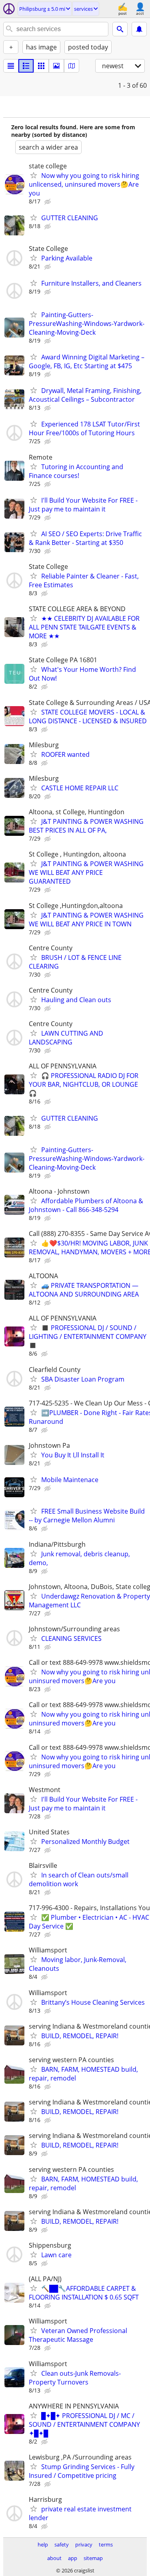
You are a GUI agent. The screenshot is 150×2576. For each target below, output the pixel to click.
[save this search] (139, 29)
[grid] (41, 66)
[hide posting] (48, 202)
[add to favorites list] (34, 175)
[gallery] (56, 66)
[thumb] (26, 66)
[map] (72, 66)
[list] (11, 66)
